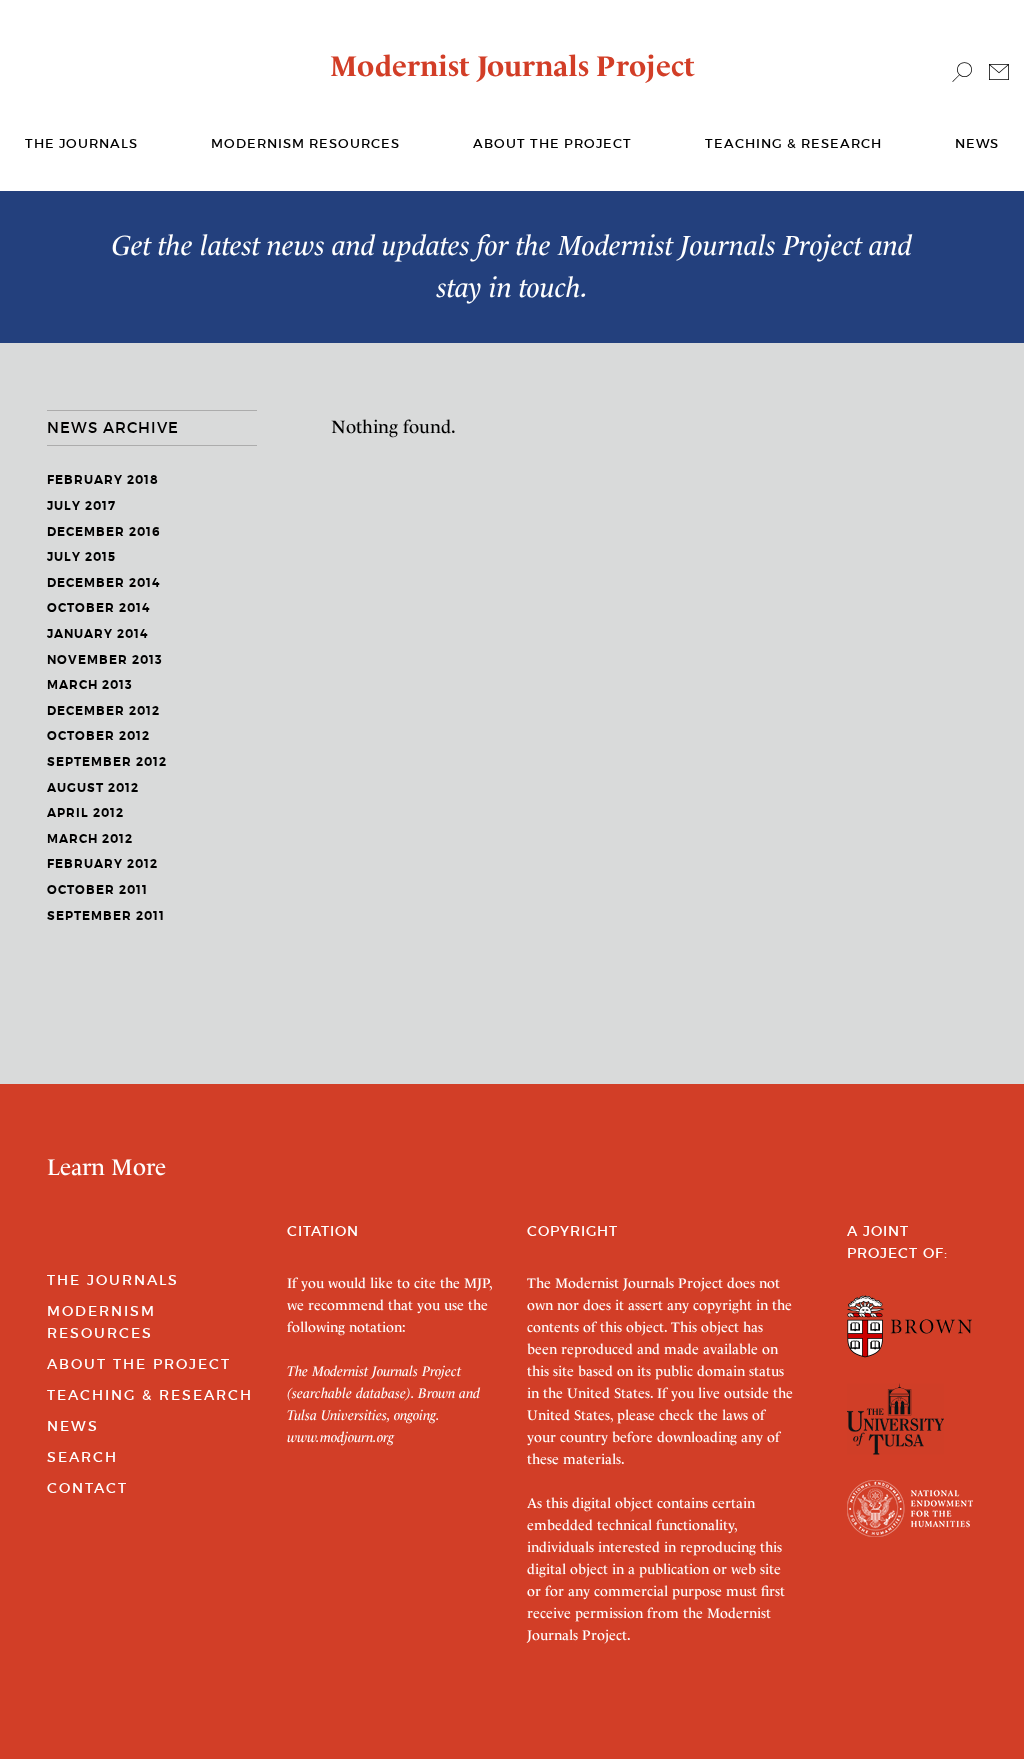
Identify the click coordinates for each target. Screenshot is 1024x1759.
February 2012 (102, 864)
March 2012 (90, 839)
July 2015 (81, 557)
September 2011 (106, 916)
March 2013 (90, 685)
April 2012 (85, 813)
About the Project (552, 143)
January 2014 (97, 634)
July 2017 (81, 506)
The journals (81, 143)
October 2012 (98, 736)
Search (82, 1457)
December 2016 (104, 532)
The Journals (113, 1280)
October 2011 (97, 890)
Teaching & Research (793, 143)
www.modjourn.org (340, 1437)
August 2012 (93, 788)
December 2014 (103, 583)
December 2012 (103, 711)
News (977, 143)
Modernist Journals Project (512, 66)
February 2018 (103, 480)
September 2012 (107, 762)
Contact (87, 1488)
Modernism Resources (305, 143)
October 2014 (98, 608)
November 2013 (105, 660)
